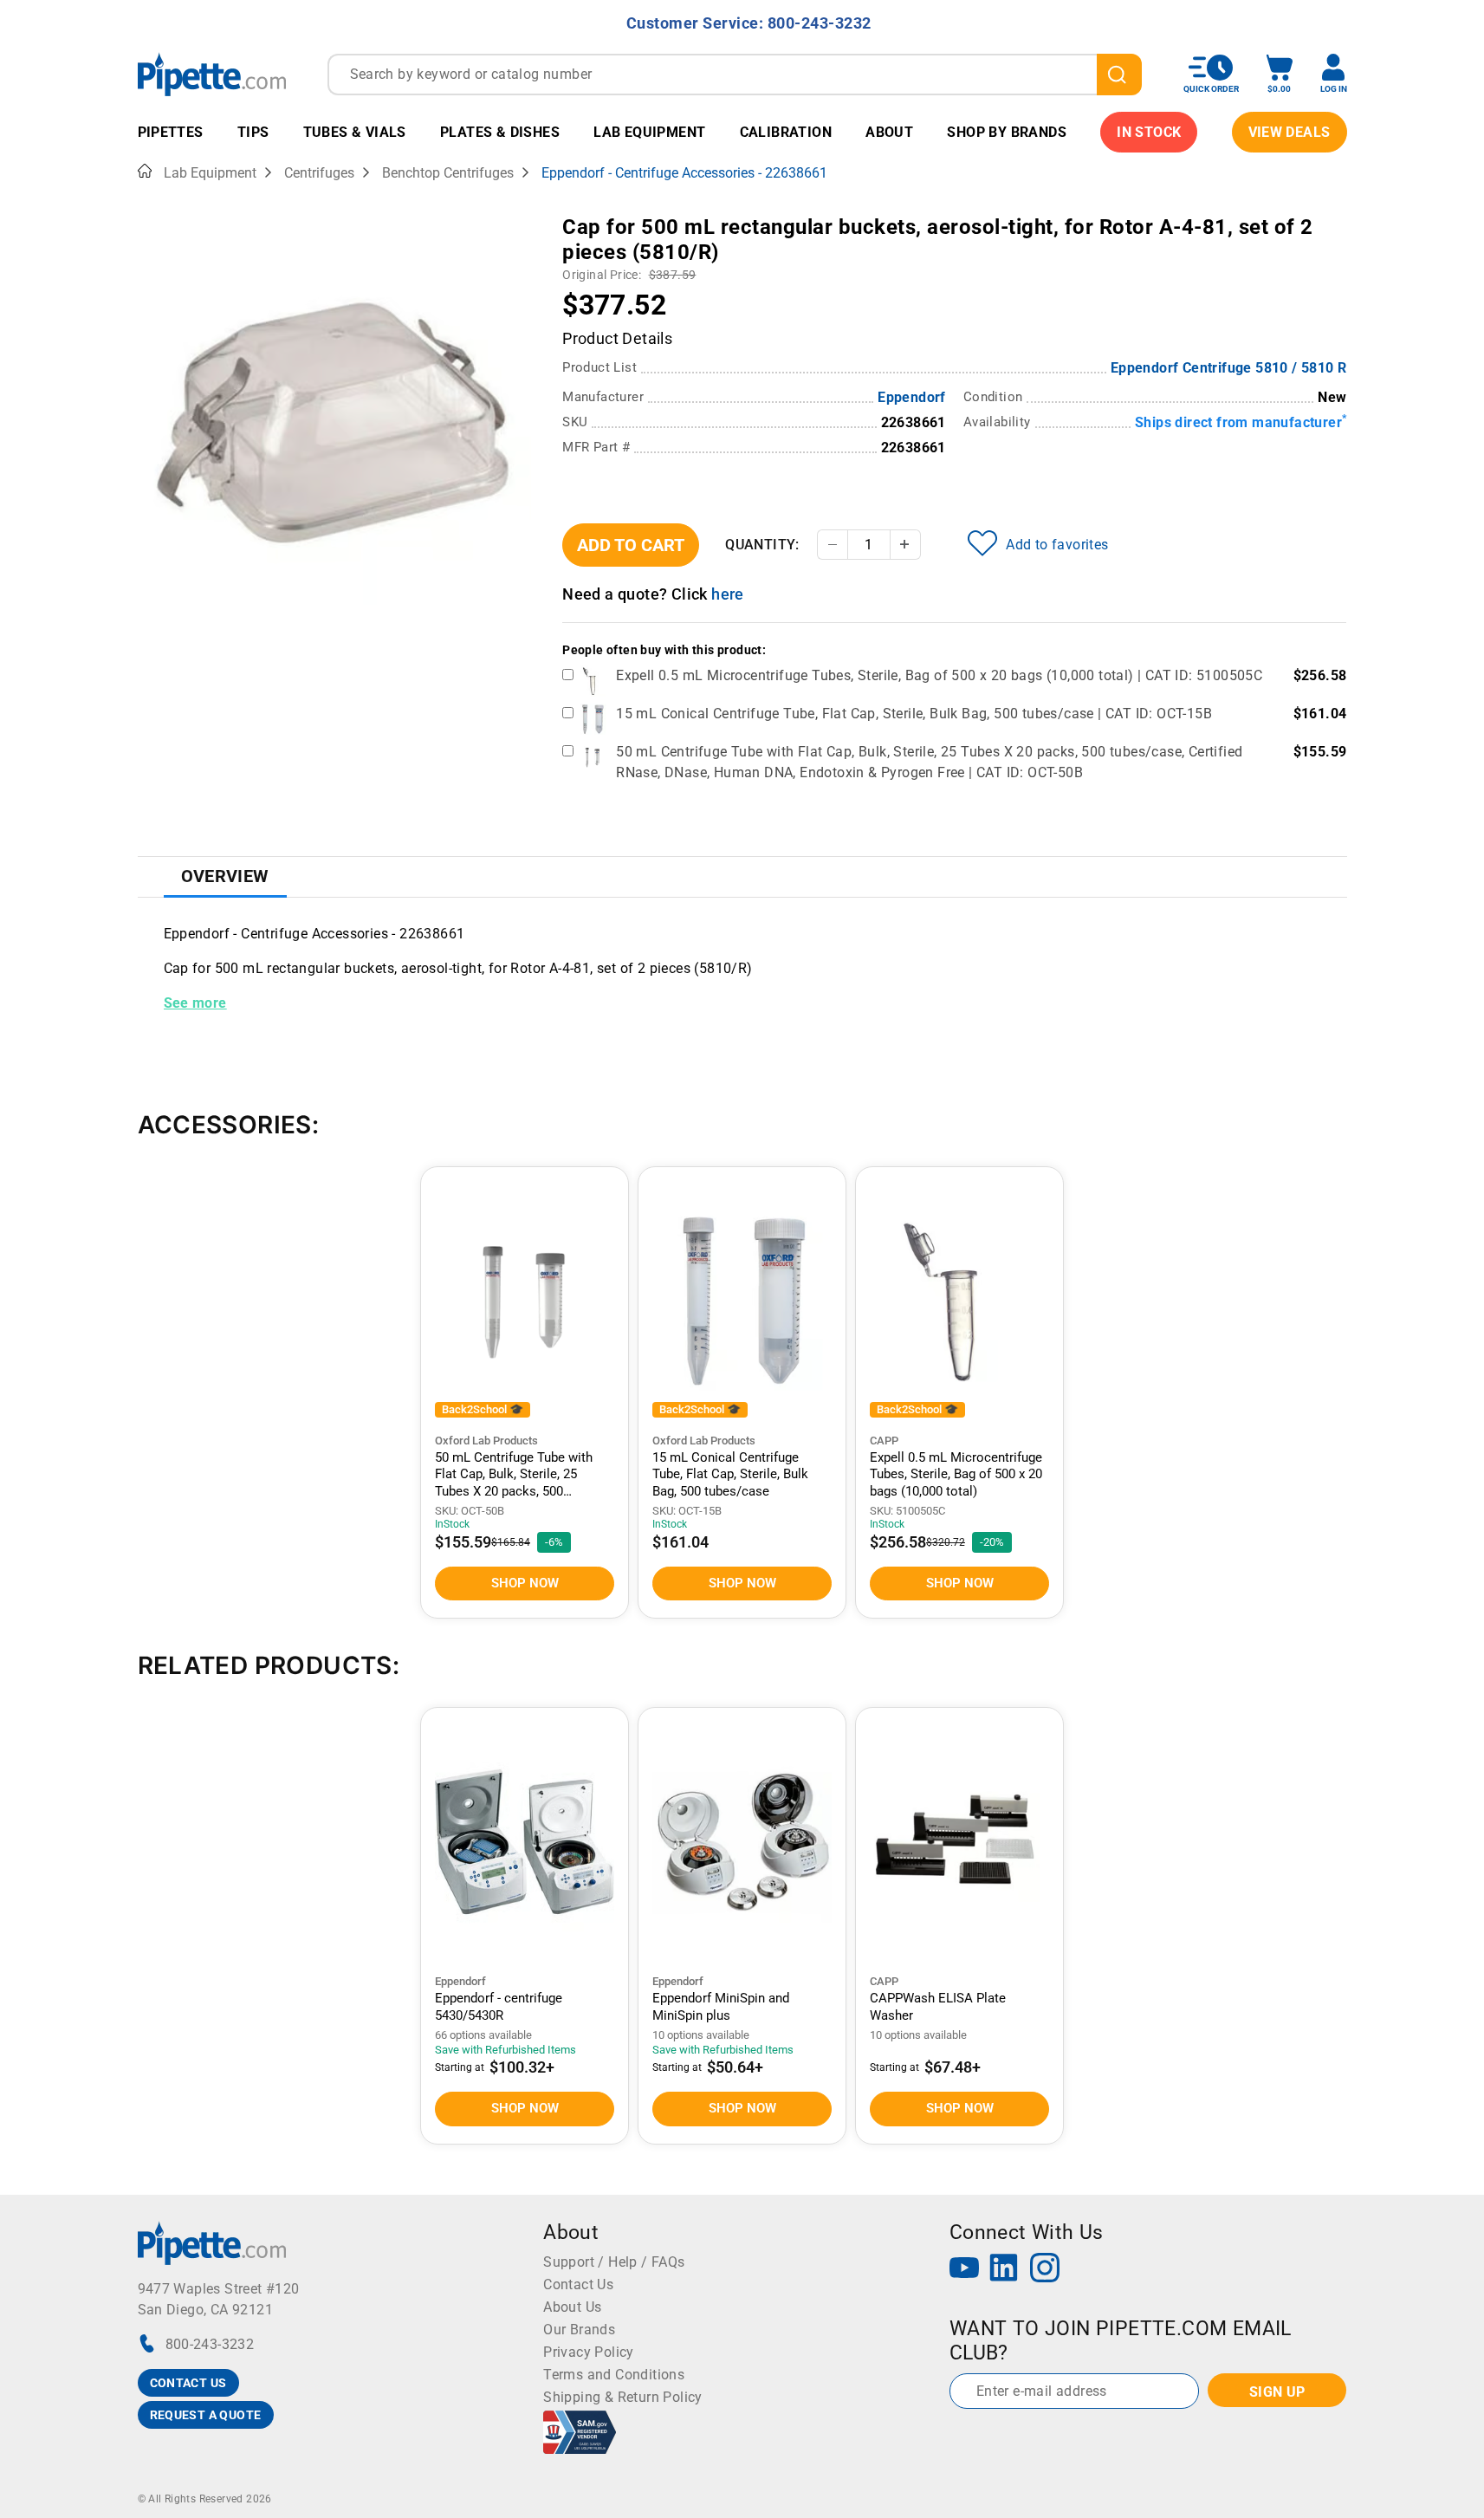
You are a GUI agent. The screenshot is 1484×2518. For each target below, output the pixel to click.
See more (195, 1003)
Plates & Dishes (500, 132)
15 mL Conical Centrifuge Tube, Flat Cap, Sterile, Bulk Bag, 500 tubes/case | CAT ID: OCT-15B (914, 714)
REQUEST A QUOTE (206, 2415)
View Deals (1290, 132)
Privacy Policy (589, 2352)
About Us (572, 2307)
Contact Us (578, 2284)
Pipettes (171, 132)
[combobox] (735, 75)
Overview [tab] (225, 876)
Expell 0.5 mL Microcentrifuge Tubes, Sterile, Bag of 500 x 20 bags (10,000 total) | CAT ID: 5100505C (939, 675)
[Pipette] (212, 74)
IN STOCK (1149, 132)
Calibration (786, 132)
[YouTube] (964, 2270)
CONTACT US (188, 2383)
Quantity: (762, 545)
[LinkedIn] (1004, 2270)
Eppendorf (912, 397)
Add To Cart (631, 545)
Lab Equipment (649, 132)
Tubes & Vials (355, 132)
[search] (1119, 75)
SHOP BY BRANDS (1007, 132)
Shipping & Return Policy (623, 2397)
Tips (253, 132)
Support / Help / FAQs (614, 2262)
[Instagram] (1045, 2270)
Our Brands (579, 2330)
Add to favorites (1057, 545)
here (728, 594)
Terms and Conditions (614, 2375)
